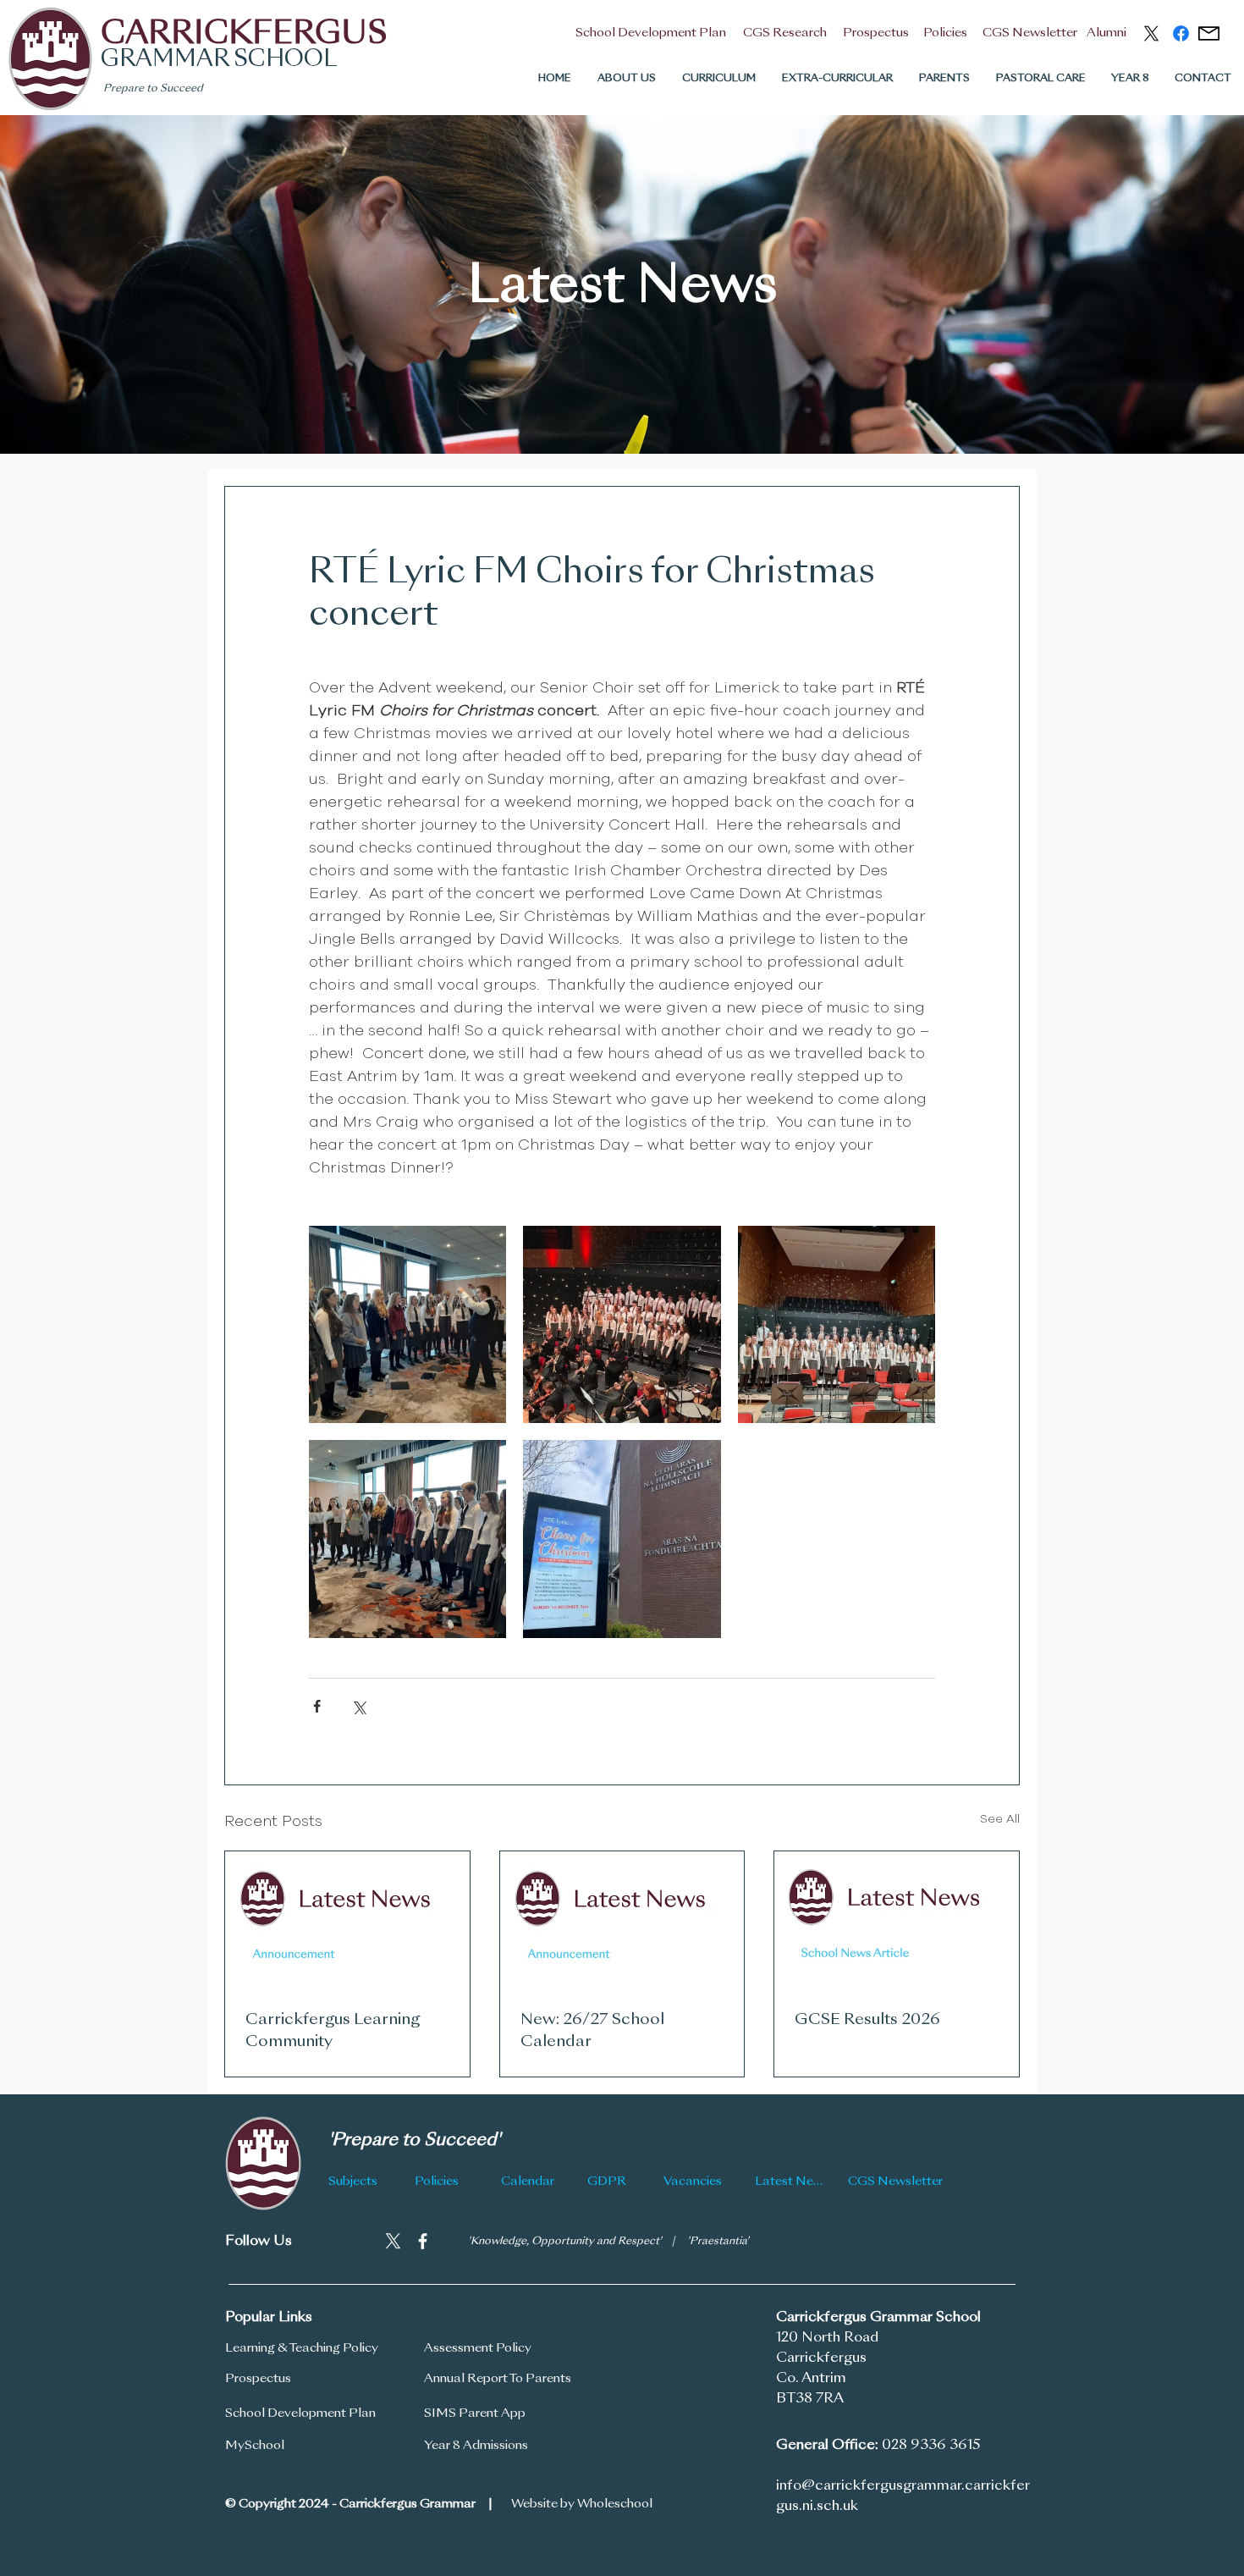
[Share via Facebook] (317, 1706)
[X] (393, 2241)
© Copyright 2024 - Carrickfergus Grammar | (359, 2504)
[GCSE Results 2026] (897, 1920)
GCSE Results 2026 (867, 2020)
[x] (1151, 33)
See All (1000, 1819)
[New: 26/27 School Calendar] (622, 1920)
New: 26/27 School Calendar (592, 2031)
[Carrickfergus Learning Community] (347, 1920)
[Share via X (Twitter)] (358, 1706)
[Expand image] (407, 1324)
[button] (626, 79)
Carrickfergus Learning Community (333, 2031)
